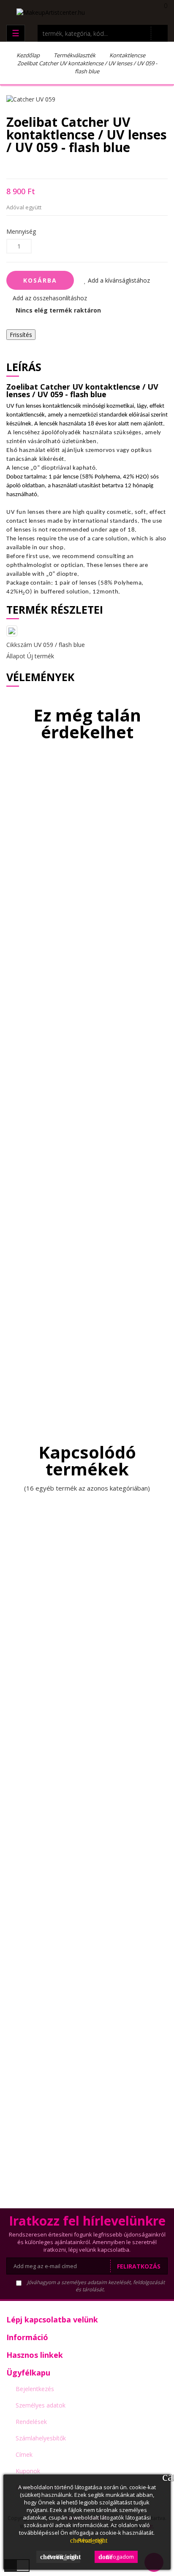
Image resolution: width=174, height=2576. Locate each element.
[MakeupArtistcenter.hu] (51, 12)
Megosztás (9, 166)
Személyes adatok (41, 2405)
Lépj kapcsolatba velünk (52, 2319)
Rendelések (31, 2422)
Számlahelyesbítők (41, 2438)
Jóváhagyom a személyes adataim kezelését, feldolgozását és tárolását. (95, 2286)
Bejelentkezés (35, 2389)
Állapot (16, 656)
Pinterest (53, 166)
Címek (24, 2454)
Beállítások (60, 2557)
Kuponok (28, 2471)
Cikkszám (19, 645)
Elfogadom (116, 2557)
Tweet (23, 166)
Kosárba (40, 280)
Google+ (38, 166)
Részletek (87, 2540)
